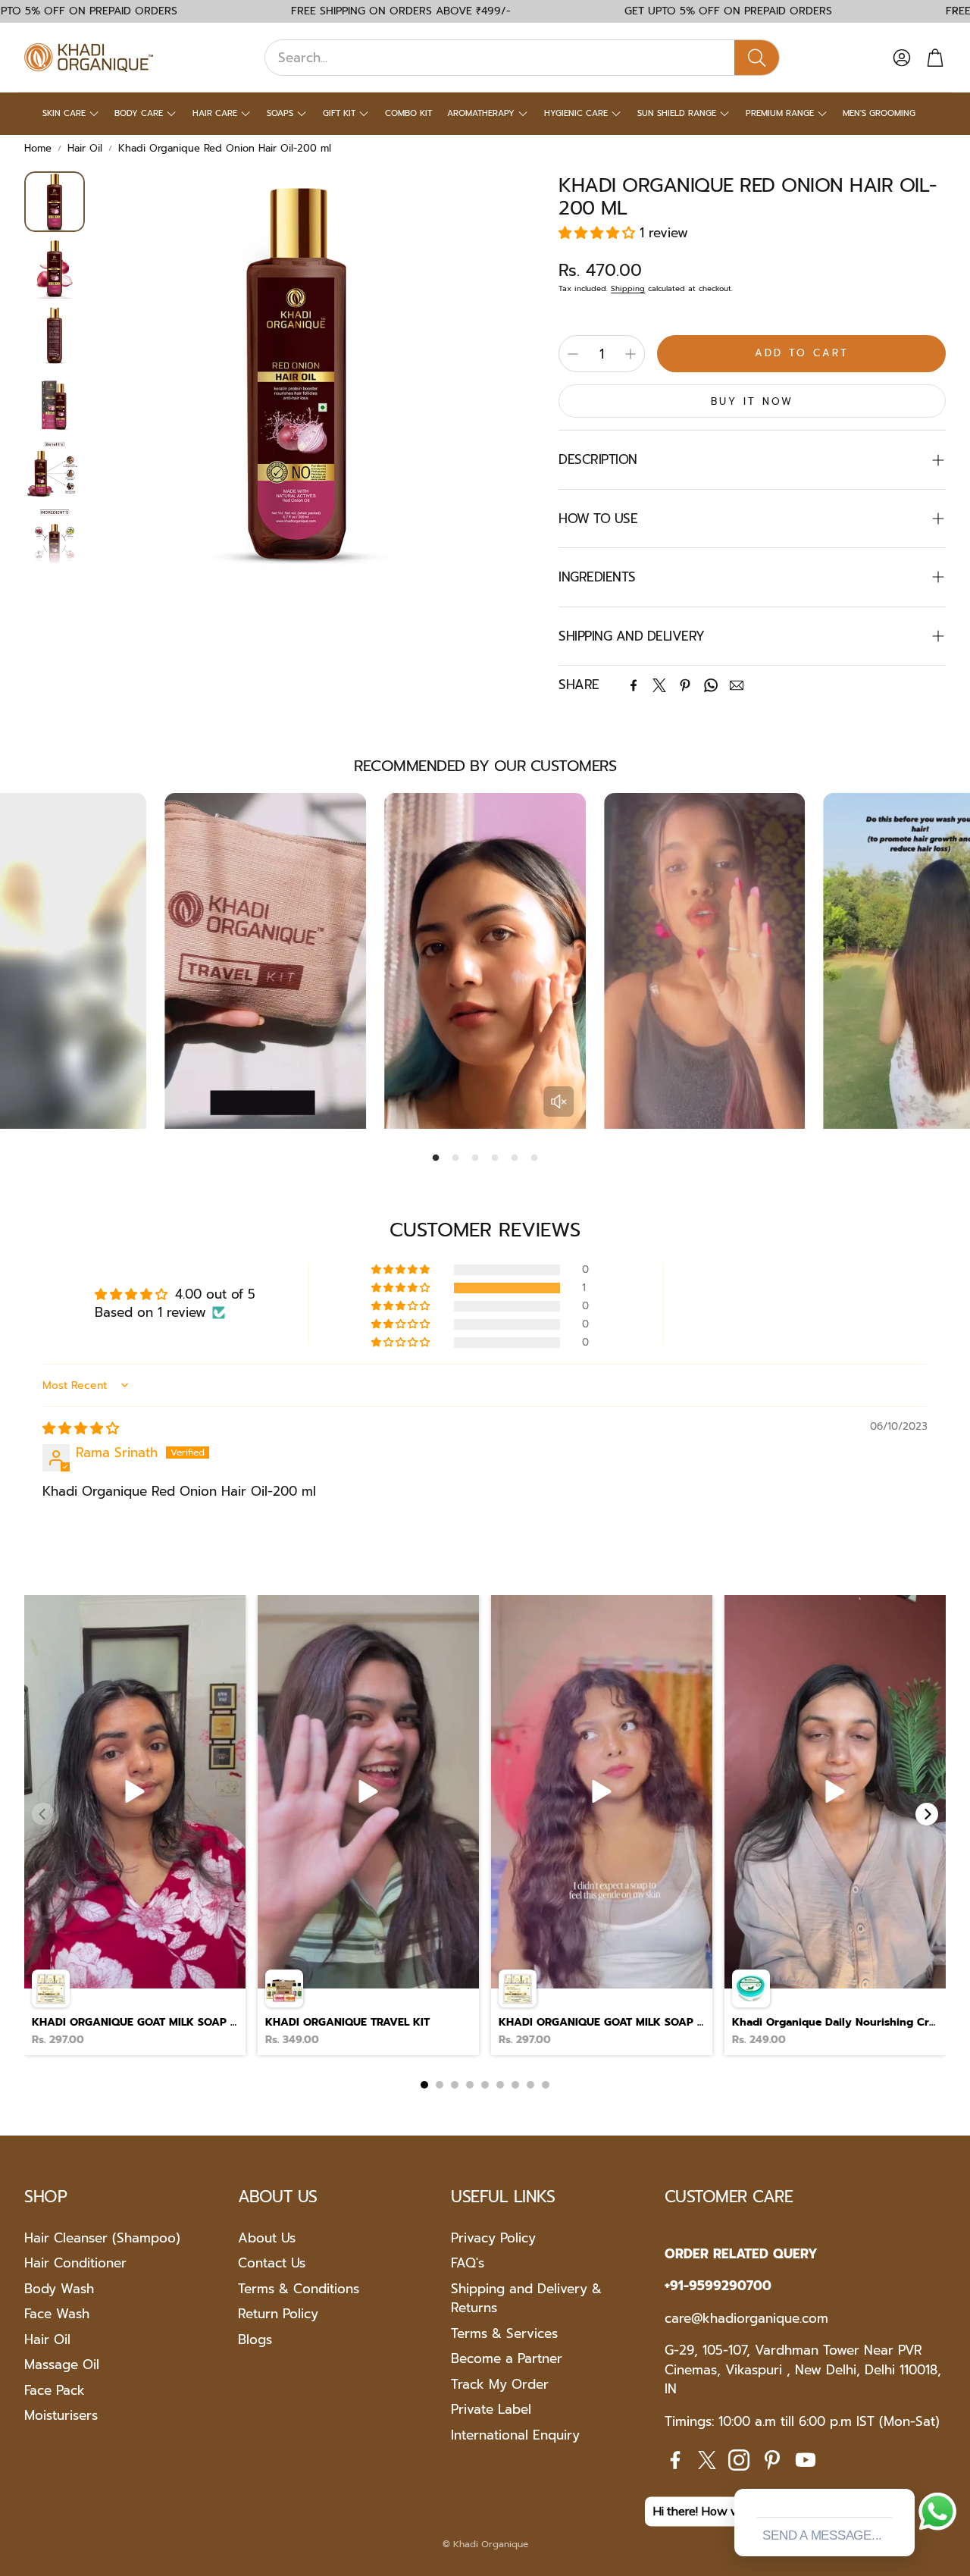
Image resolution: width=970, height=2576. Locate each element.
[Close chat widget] (902, 2471)
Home (38, 148)
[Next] (927, 1814)
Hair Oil (85, 148)
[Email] (737, 685)
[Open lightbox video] (135, 1825)
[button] (522, 58)
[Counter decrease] (573, 354)
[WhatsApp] (711, 685)
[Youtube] (806, 2460)
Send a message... (822, 2535)
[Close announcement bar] (955, 11)
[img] (81, 1428)
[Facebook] (634, 685)
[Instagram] (739, 2460)
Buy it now (752, 401)
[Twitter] (659, 685)
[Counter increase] (630, 354)
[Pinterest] (685, 685)
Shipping (628, 288)
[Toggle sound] (559, 1102)
